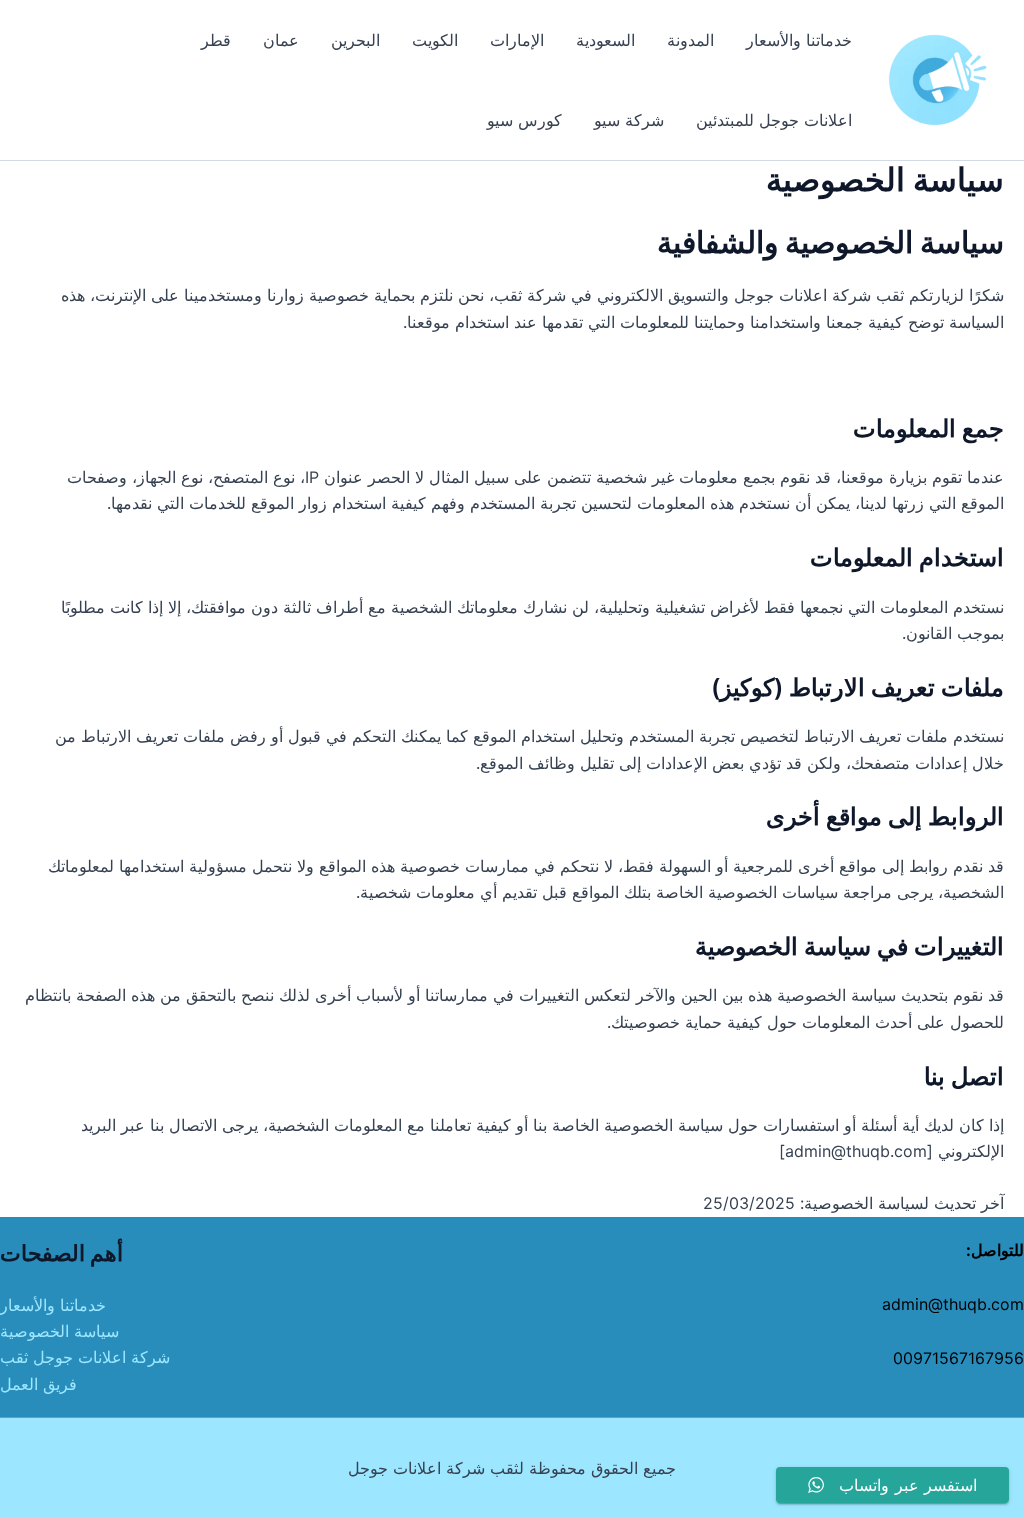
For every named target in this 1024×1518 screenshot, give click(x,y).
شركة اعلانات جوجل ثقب (85, 1357)
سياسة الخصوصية (59, 1331)
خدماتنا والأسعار (53, 1305)
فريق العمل (38, 1384)
